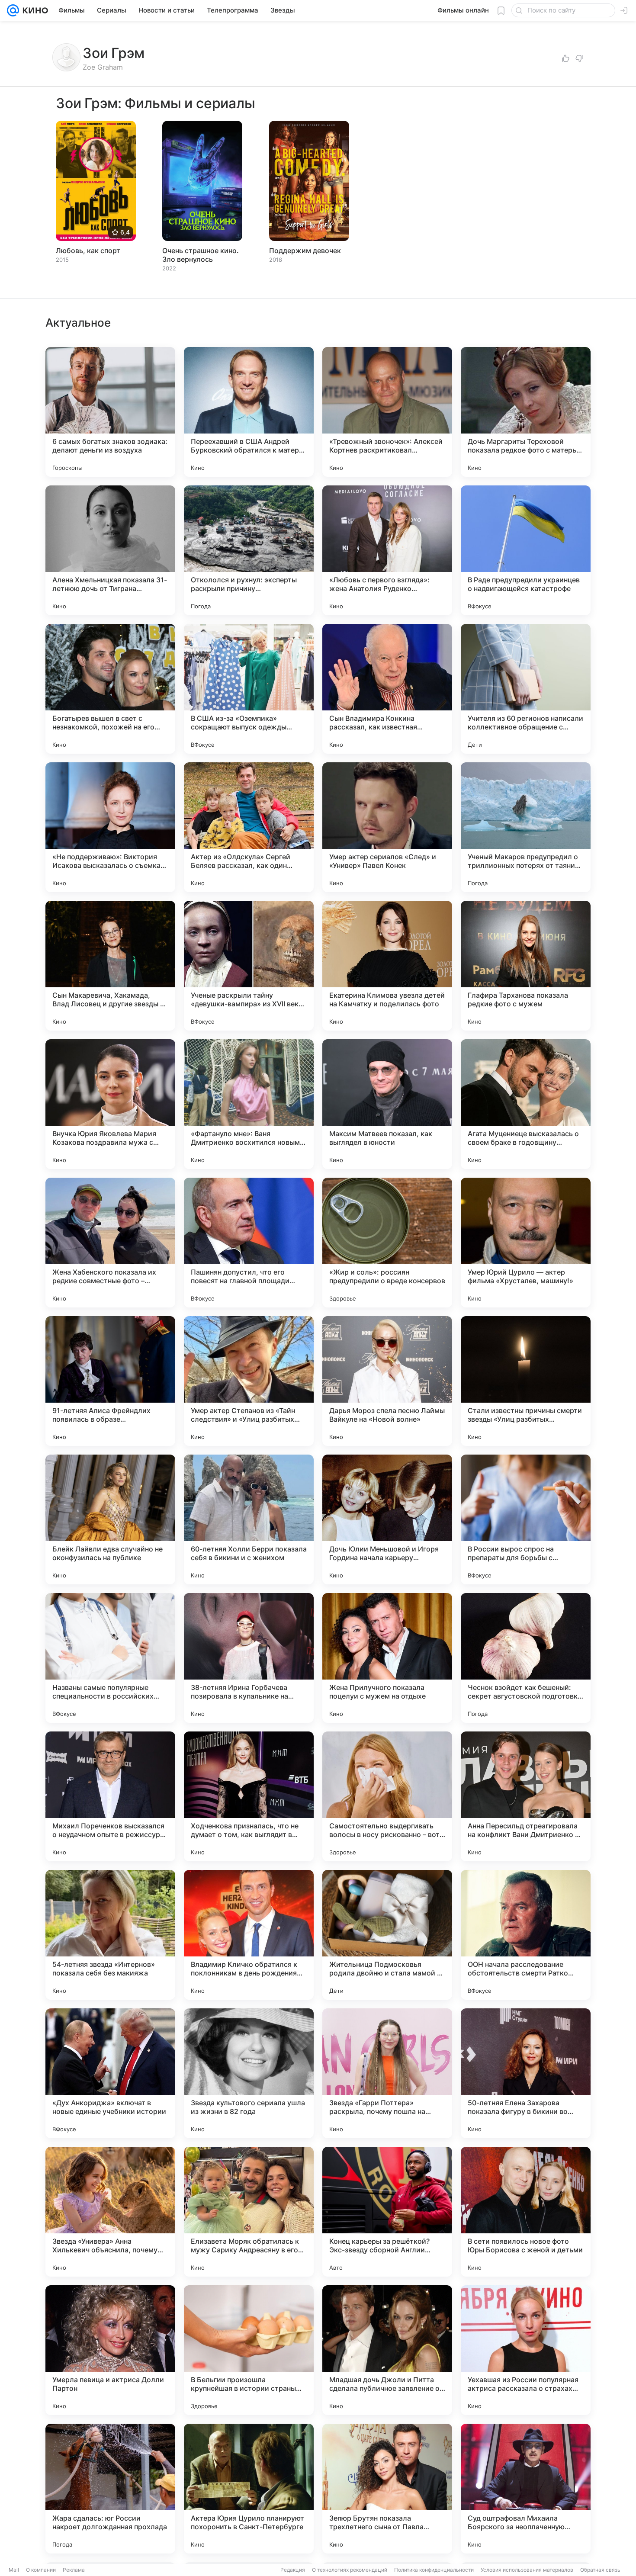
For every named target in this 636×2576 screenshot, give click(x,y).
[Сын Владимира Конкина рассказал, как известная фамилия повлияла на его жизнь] (387, 689)
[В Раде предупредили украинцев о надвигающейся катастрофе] (526, 550)
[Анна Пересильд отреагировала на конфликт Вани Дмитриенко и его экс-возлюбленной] (526, 1796)
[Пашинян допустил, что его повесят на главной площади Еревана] (249, 1243)
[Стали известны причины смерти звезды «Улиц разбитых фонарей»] (526, 1381)
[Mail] (13, 10)
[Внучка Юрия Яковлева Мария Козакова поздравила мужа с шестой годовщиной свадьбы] (110, 1104)
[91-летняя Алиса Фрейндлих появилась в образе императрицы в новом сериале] (110, 1381)
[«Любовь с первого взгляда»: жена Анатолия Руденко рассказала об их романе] (387, 550)
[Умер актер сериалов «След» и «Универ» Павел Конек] (387, 827)
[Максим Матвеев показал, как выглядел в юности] (387, 1104)
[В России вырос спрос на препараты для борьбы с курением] (526, 1519)
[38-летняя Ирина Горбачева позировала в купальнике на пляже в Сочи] (249, 1658)
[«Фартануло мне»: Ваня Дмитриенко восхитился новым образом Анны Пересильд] (249, 1104)
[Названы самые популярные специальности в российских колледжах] (110, 1658)
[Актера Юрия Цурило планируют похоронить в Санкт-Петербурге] (249, 2489)
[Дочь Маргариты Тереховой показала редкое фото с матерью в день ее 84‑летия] (526, 412)
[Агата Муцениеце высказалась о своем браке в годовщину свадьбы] (526, 1104)
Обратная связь (600, 2570)
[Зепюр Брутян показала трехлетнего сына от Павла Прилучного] (387, 2489)
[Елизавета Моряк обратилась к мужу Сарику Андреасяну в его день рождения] (249, 2212)
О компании (41, 2570)
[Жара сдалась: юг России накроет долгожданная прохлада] (110, 2489)
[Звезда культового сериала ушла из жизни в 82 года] (249, 2073)
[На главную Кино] (34, 10)
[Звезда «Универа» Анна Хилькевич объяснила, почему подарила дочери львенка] (110, 2212)
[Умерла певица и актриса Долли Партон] (110, 2350)
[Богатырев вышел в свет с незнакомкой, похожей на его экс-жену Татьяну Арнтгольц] (110, 689)
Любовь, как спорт (88, 251)
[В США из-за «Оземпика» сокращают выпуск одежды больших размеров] (249, 689)
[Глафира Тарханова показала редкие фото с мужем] (526, 966)
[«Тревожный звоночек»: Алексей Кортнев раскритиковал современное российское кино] (387, 412)
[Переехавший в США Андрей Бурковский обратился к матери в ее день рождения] (249, 412)
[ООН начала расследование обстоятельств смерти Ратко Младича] (526, 1935)
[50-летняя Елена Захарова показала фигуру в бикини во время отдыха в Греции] (526, 2073)
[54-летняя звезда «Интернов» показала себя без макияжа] (110, 1935)
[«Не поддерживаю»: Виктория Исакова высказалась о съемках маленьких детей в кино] (110, 827)
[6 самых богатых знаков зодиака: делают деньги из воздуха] (110, 412)
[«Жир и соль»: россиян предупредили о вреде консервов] (387, 1243)
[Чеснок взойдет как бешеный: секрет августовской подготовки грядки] (526, 1658)
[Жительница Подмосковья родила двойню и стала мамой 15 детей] (387, 1935)
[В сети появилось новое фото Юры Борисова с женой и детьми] (526, 2212)
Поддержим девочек (305, 251)
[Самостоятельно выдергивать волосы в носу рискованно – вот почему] (387, 1796)
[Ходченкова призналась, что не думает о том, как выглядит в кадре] (249, 1796)
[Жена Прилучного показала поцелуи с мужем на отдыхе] (387, 1658)
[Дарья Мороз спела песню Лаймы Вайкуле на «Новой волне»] (387, 1381)
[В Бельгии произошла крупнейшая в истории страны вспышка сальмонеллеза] (249, 2350)
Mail (14, 2570)
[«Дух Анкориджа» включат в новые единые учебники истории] (110, 2073)
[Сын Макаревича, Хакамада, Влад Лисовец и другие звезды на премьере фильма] (110, 966)
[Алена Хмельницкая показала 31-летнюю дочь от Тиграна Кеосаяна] (110, 550)
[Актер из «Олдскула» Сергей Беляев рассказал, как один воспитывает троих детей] (249, 827)
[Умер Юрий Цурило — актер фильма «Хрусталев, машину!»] (526, 1243)
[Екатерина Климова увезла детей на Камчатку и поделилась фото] (387, 966)
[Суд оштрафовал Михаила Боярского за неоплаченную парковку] (526, 2489)
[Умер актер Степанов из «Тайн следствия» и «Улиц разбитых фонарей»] (249, 1381)
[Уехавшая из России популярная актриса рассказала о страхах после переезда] (526, 2350)
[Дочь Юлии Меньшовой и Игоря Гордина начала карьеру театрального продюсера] (387, 1519)
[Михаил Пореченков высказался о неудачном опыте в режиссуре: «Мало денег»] (110, 1796)
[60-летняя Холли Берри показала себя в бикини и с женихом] (249, 1519)
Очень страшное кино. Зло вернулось (201, 255)
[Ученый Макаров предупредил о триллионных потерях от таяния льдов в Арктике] (526, 827)
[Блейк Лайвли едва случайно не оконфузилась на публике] (110, 1519)
